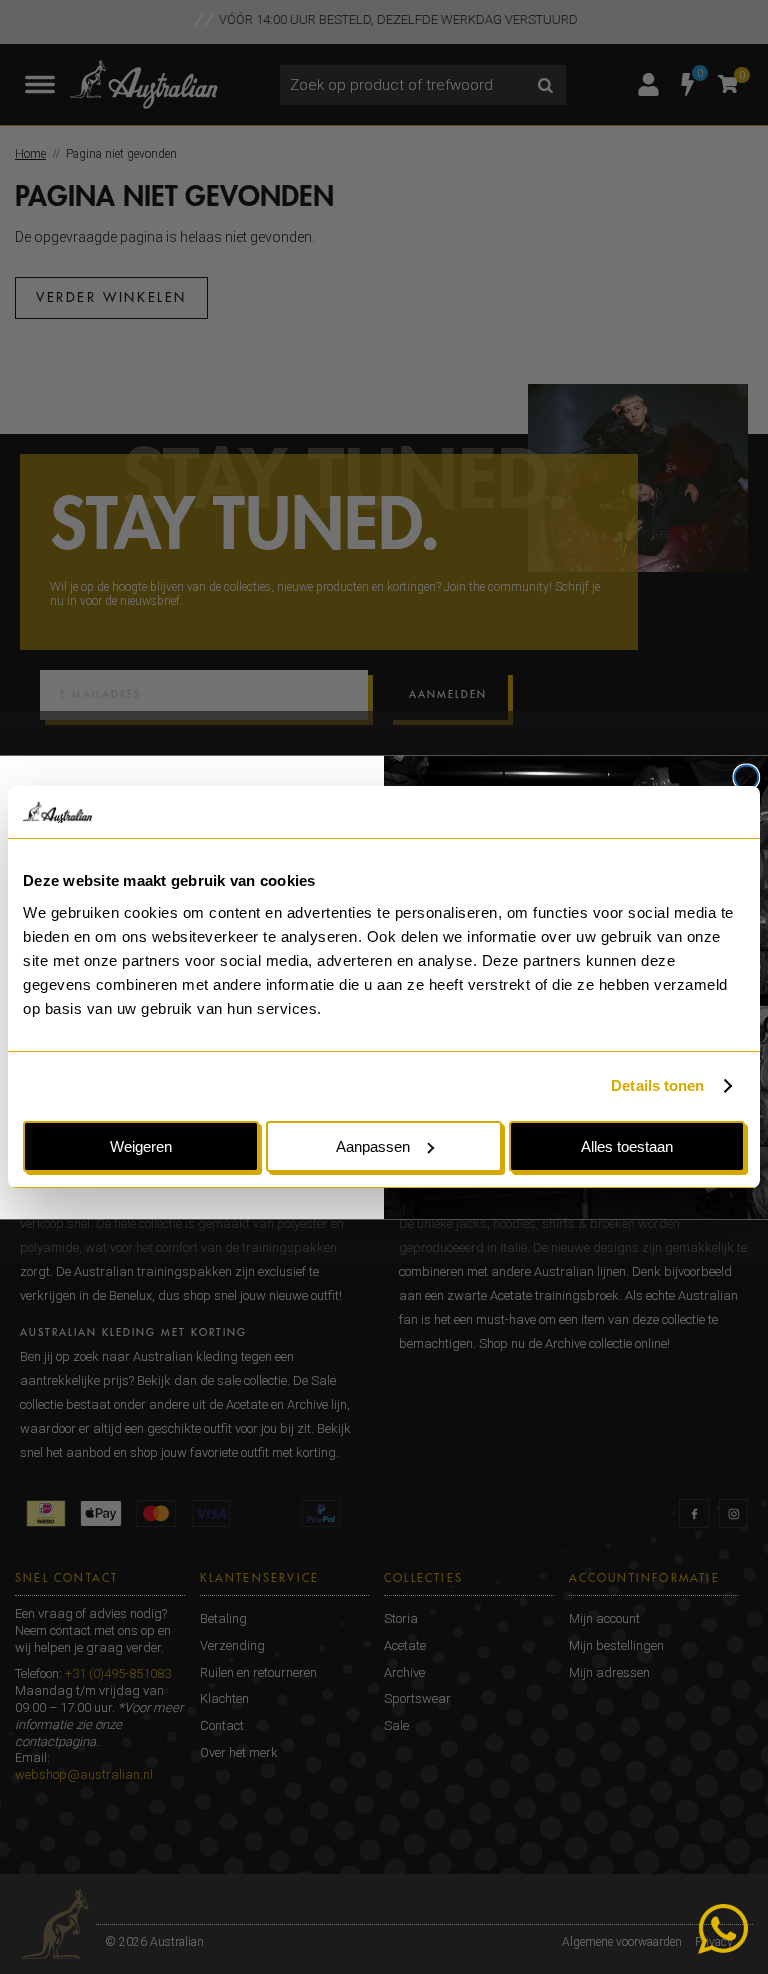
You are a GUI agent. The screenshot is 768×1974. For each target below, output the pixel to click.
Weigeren (141, 1146)
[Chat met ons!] (723, 1929)
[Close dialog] (747, 777)
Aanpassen (373, 1146)
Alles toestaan (627, 1146)
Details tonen (657, 1085)
